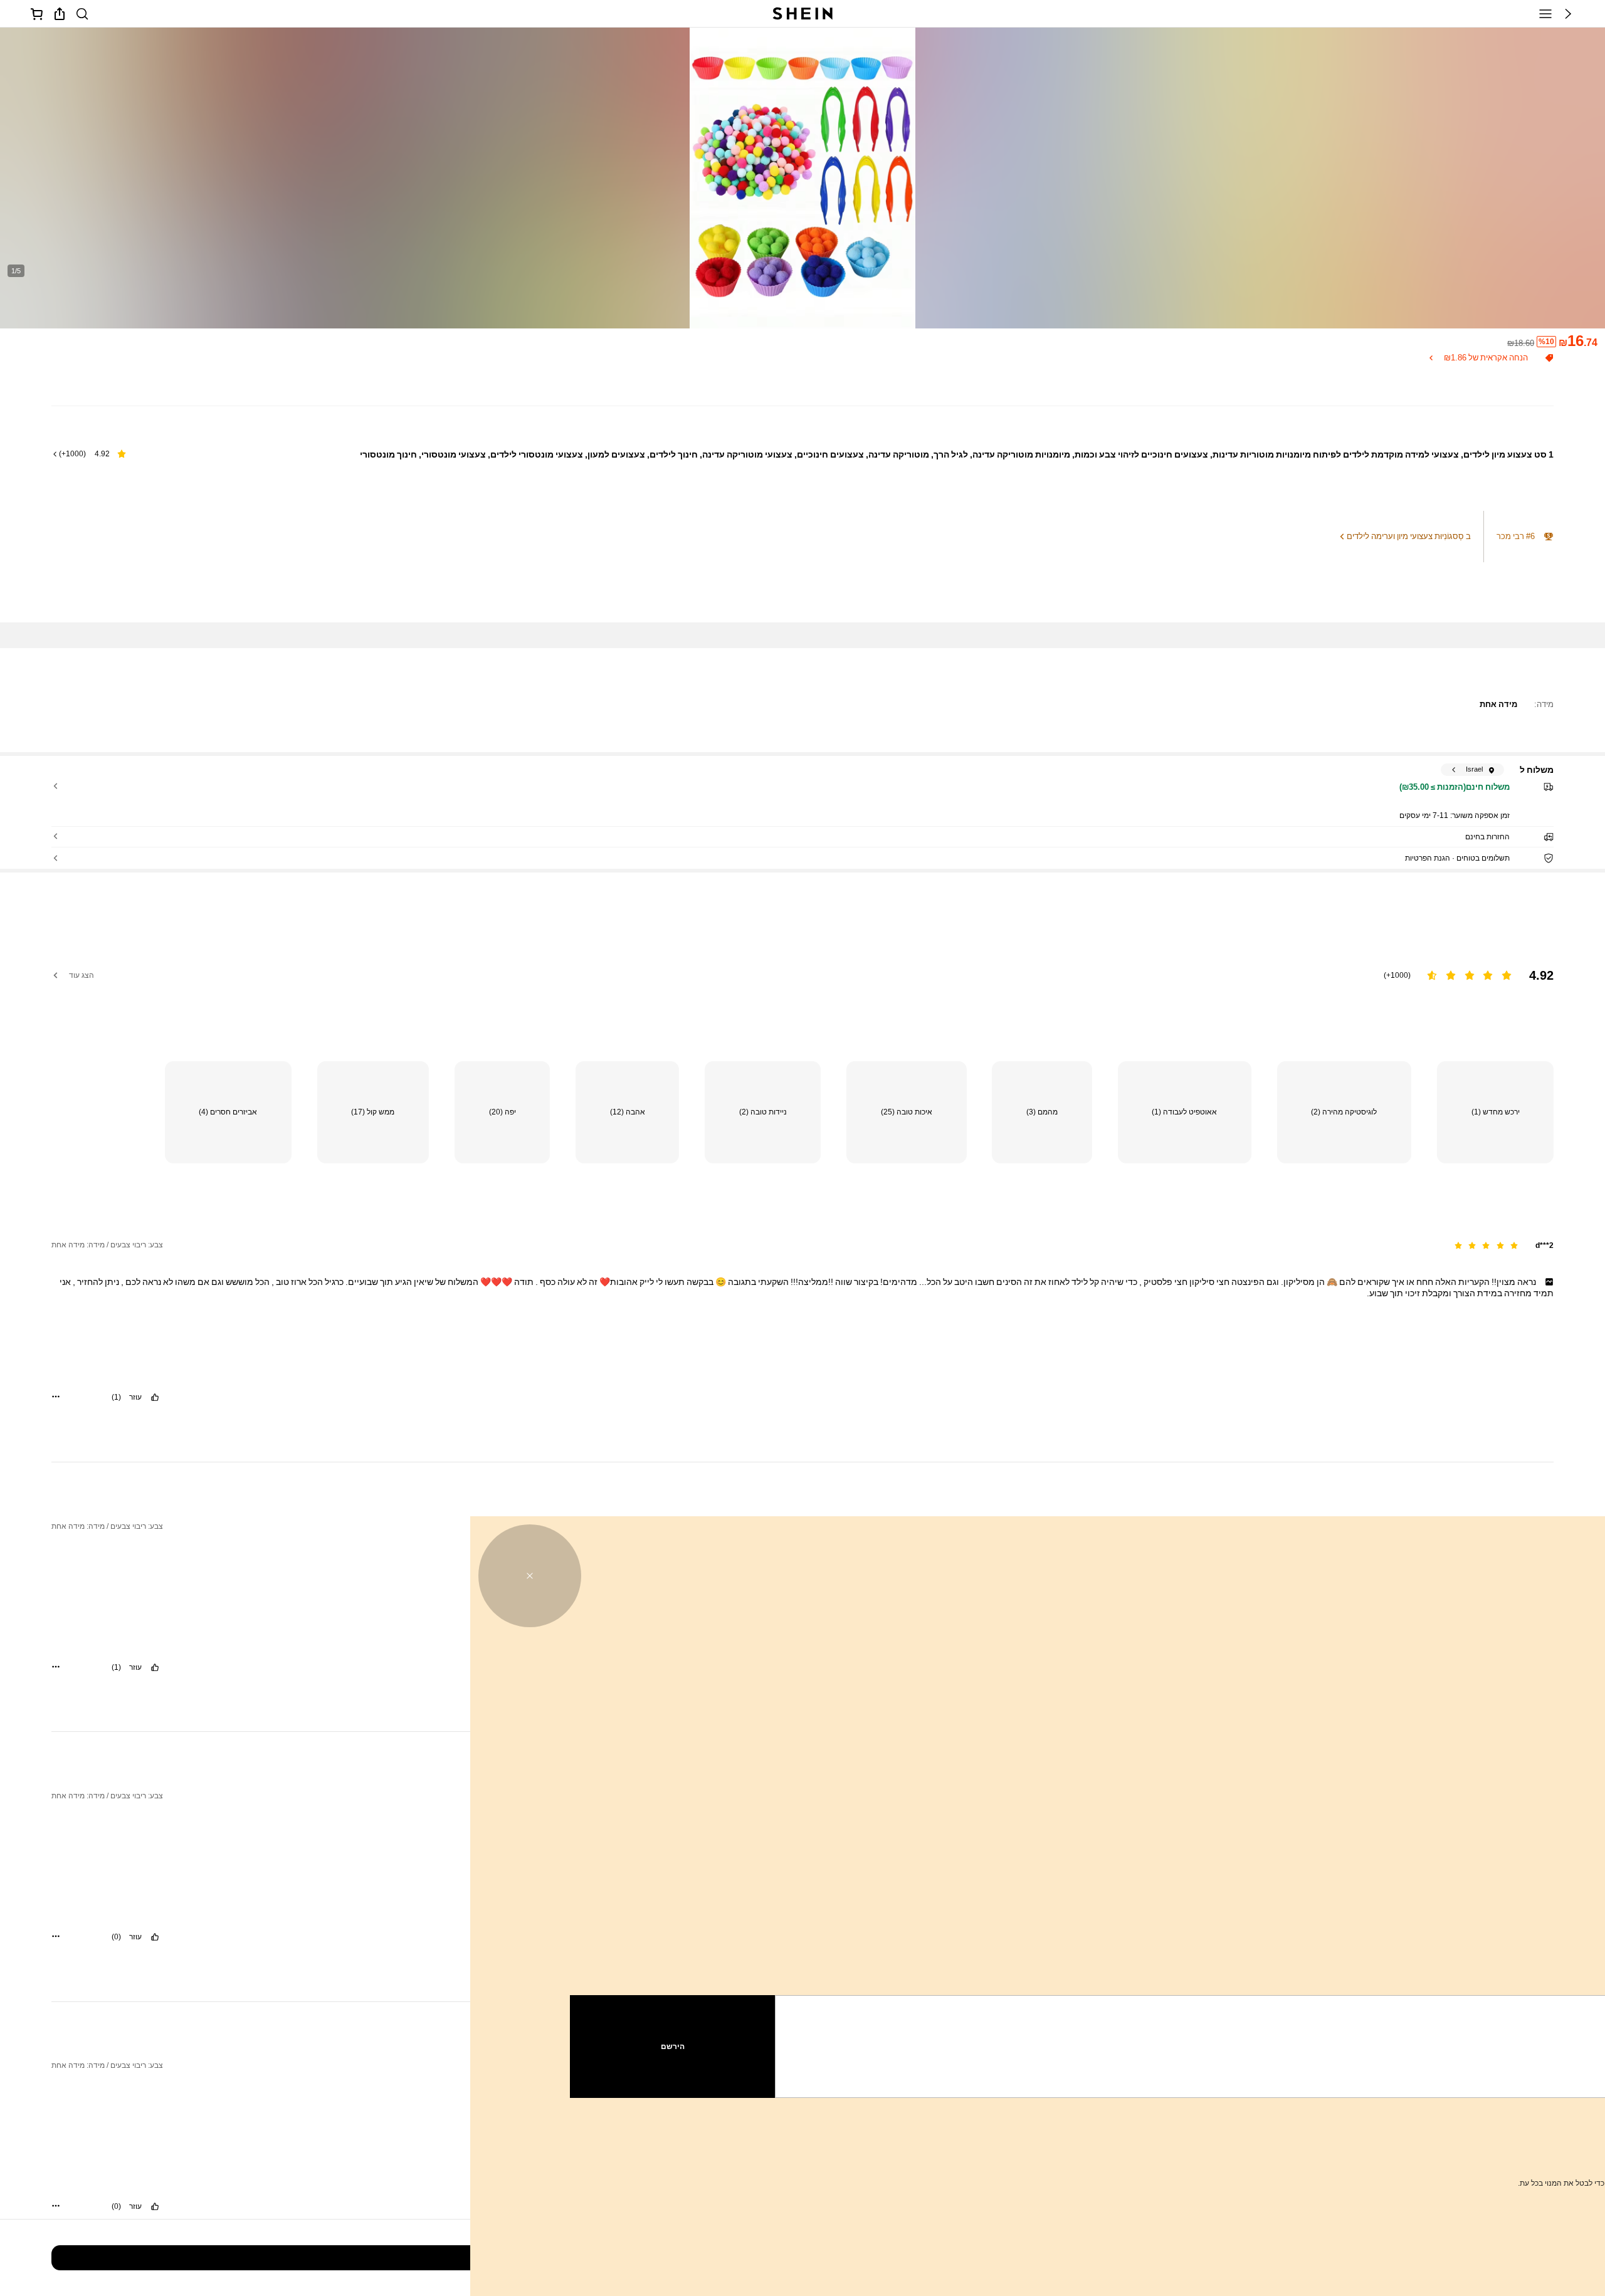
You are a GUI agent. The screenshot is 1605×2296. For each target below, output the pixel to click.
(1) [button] (116, 1397)
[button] (1568, 14)
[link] (82, 14)
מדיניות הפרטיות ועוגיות (1408, 2153)
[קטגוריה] (1545, 14)
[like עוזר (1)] (155, 1397)
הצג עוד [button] (82, 975)
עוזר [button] (135, 1397)
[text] (802, 1287)
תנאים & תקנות (1338, 2153)
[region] (802, 967)
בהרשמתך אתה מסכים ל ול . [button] (1418, 2153)
